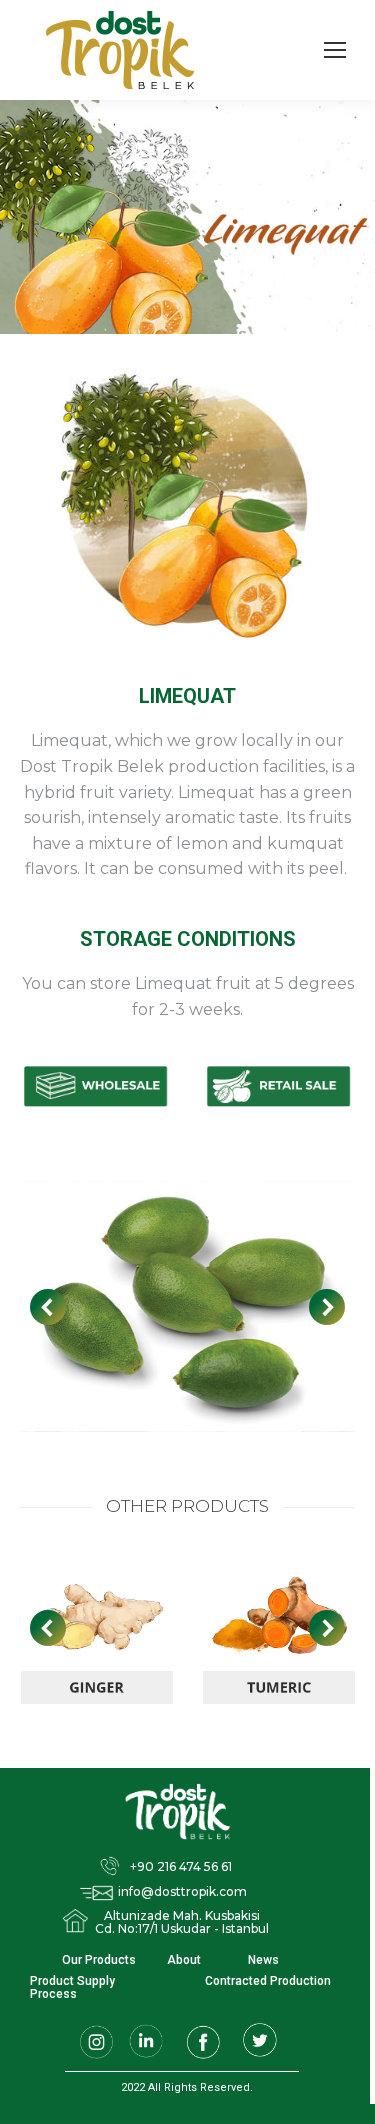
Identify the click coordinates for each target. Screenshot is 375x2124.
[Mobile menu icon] (335, 50)
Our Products (99, 1960)
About (184, 1960)
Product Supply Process (72, 1988)
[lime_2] (186, 1306)
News (263, 1960)
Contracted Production (268, 1981)
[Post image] (97, 1627)
